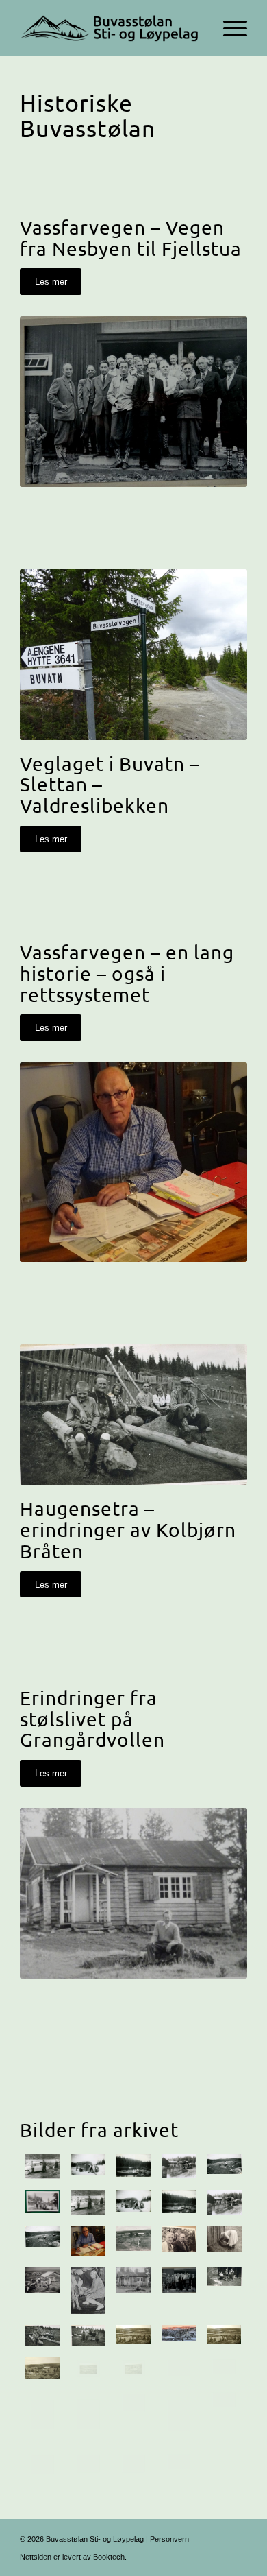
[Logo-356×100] (111, 28)
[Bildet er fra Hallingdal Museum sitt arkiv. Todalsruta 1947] (179, 2166)
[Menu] (228, 28)
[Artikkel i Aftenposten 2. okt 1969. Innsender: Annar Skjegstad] (88, 2416)
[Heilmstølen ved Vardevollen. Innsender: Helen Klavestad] (133, 2290)
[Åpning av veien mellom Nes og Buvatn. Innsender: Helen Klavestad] (179, 2290)
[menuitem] (228, 28)
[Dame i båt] (179, 2203)
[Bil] (88, 2203)
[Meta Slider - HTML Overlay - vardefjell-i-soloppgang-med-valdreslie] (179, 2336)
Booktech (109, 2557)
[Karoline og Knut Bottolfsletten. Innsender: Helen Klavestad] (179, 2241)
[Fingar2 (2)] (224, 2369)
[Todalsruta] (224, 2203)
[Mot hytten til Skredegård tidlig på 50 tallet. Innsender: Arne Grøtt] (88, 2369)
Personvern (169, 2539)
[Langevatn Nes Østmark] (42, 2241)
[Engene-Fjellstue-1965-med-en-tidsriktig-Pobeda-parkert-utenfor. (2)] (179, 2465)
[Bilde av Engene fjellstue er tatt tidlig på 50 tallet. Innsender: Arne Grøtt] (179, 2369)
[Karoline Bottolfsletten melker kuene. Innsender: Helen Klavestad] (88, 2290)
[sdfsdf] (133, 2336)
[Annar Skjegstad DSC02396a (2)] (88, 2241)
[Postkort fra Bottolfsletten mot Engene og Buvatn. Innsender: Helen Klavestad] (133, 2241)
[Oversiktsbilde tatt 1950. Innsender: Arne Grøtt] (42, 2369)
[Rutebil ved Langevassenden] (133, 2203)
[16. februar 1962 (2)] (224, 2416)
